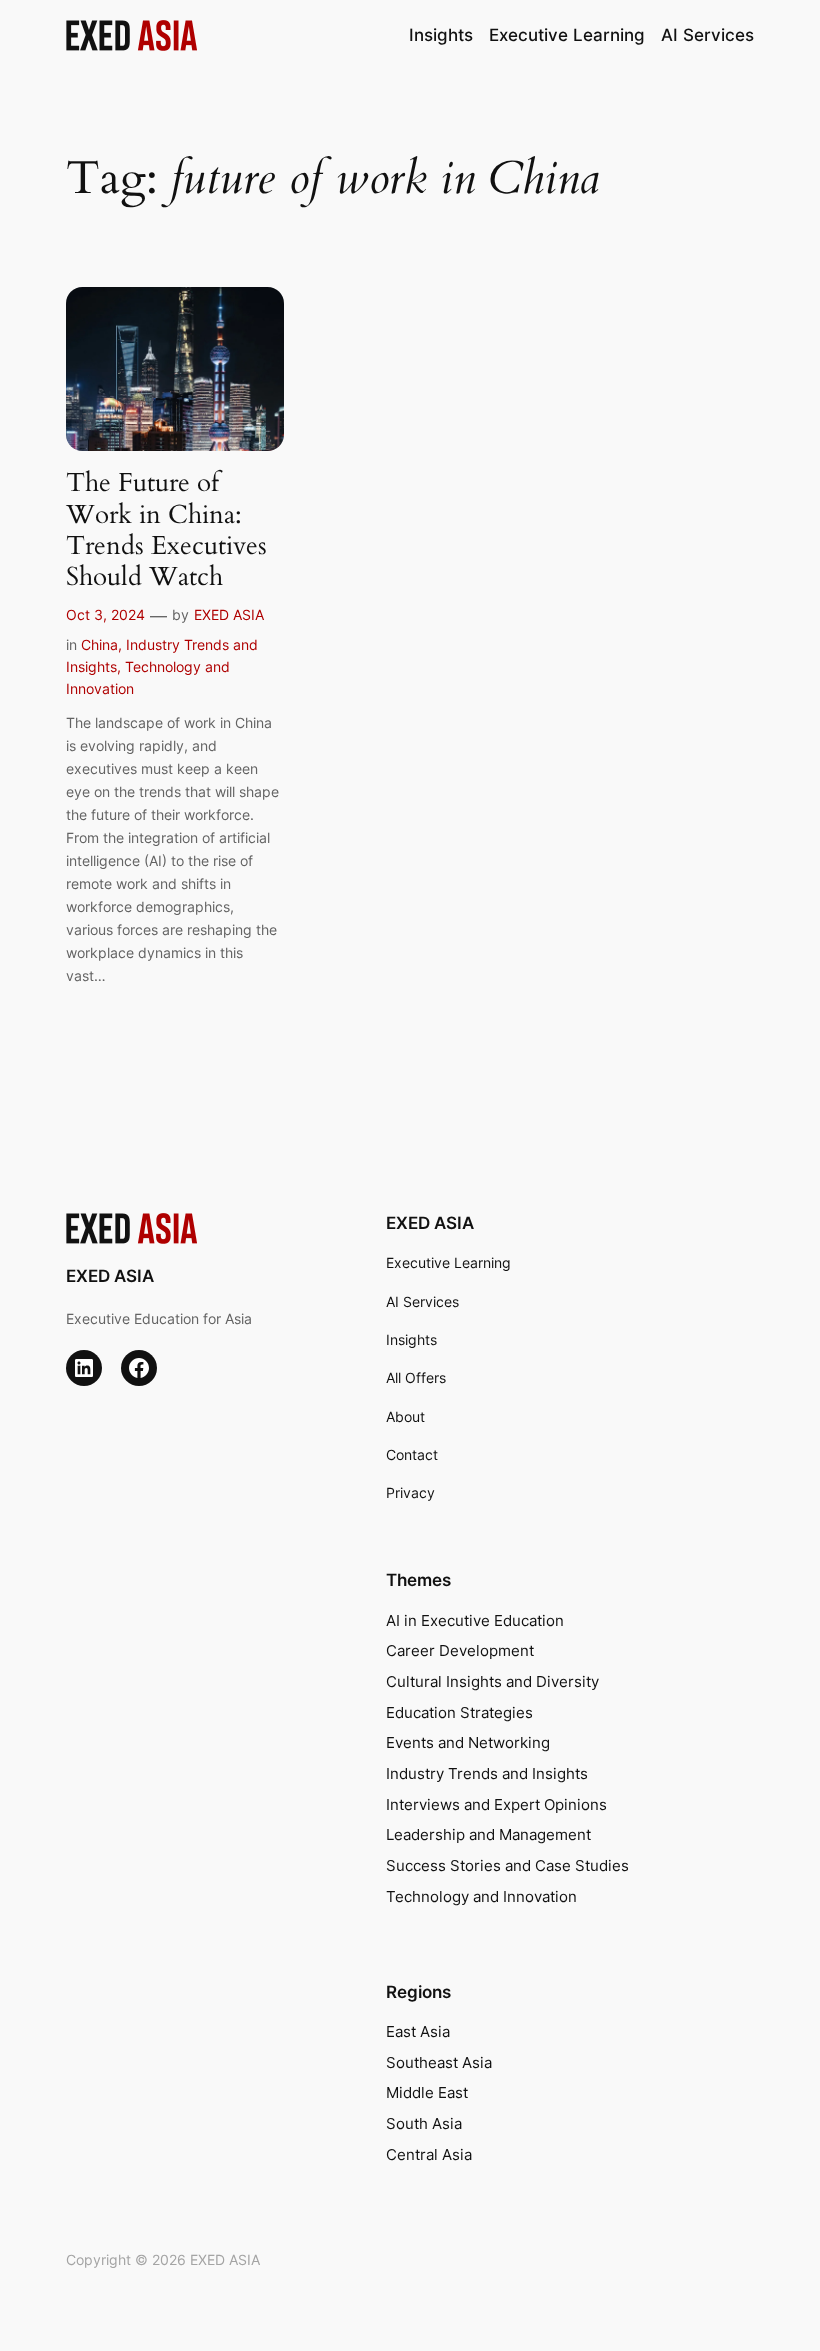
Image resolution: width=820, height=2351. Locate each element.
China (99, 644)
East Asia (418, 2032)
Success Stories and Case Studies (507, 1866)
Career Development (460, 1651)
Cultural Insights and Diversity (492, 1682)
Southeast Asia (439, 2063)
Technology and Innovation (481, 1897)
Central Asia (429, 2155)
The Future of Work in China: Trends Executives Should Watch (166, 529)
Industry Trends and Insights (487, 1774)
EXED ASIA (229, 614)
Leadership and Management (488, 1835)
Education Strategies (459, 1713)
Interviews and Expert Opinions (496, 1805)
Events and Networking (468, 1743)
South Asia (424, 2124)
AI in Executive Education (475, 1621)
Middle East (427, 2093)
